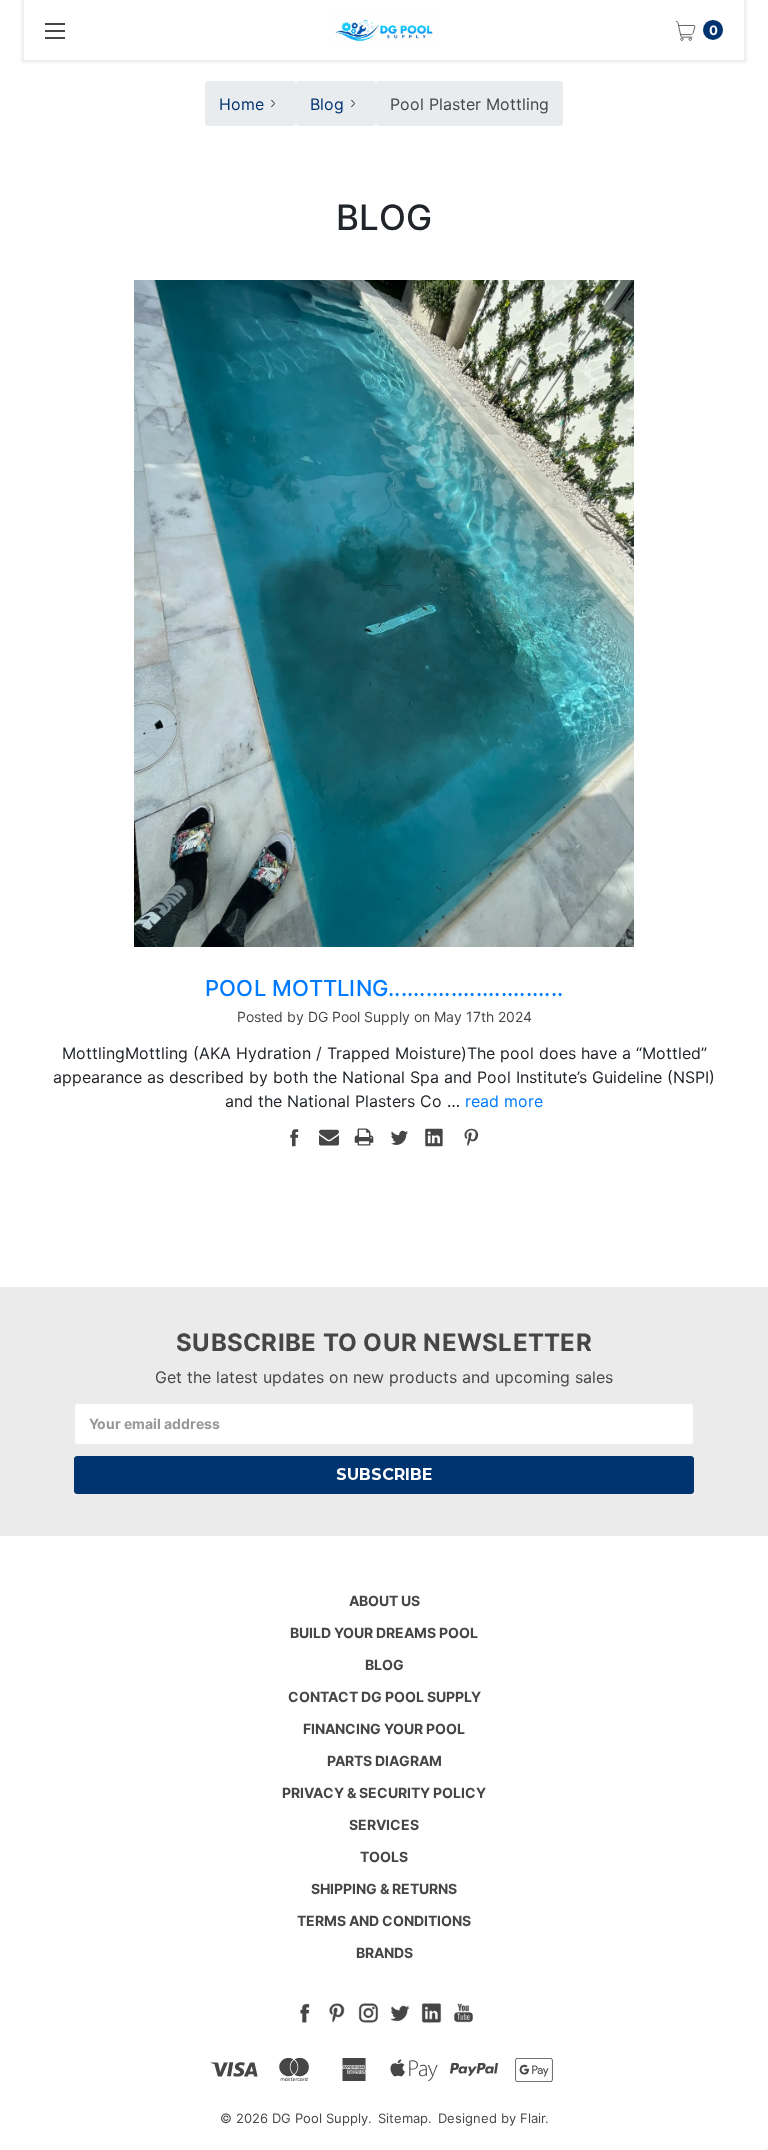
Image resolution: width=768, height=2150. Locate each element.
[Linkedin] (434, 1137)
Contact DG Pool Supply (384, 1696)
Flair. (534, 2118)
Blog (384, 1664)
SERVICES (384, 1824)
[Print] (364, 1137)
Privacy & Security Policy (384, 1792)
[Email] (329, 1137)
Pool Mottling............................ (384, 988)
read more (504, 1101)
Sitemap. (405, 2118)
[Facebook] (294, 1137)
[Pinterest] (471, 1137)
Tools (384, 1856)
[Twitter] (399, 1137)
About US (384, 1600)
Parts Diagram (384, 1760)
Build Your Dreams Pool (384, 1632)
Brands (384, 1952)
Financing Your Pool (384, 1728)
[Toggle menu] (54, 30)
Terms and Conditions (384, 1920)
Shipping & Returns (384, 1888)
